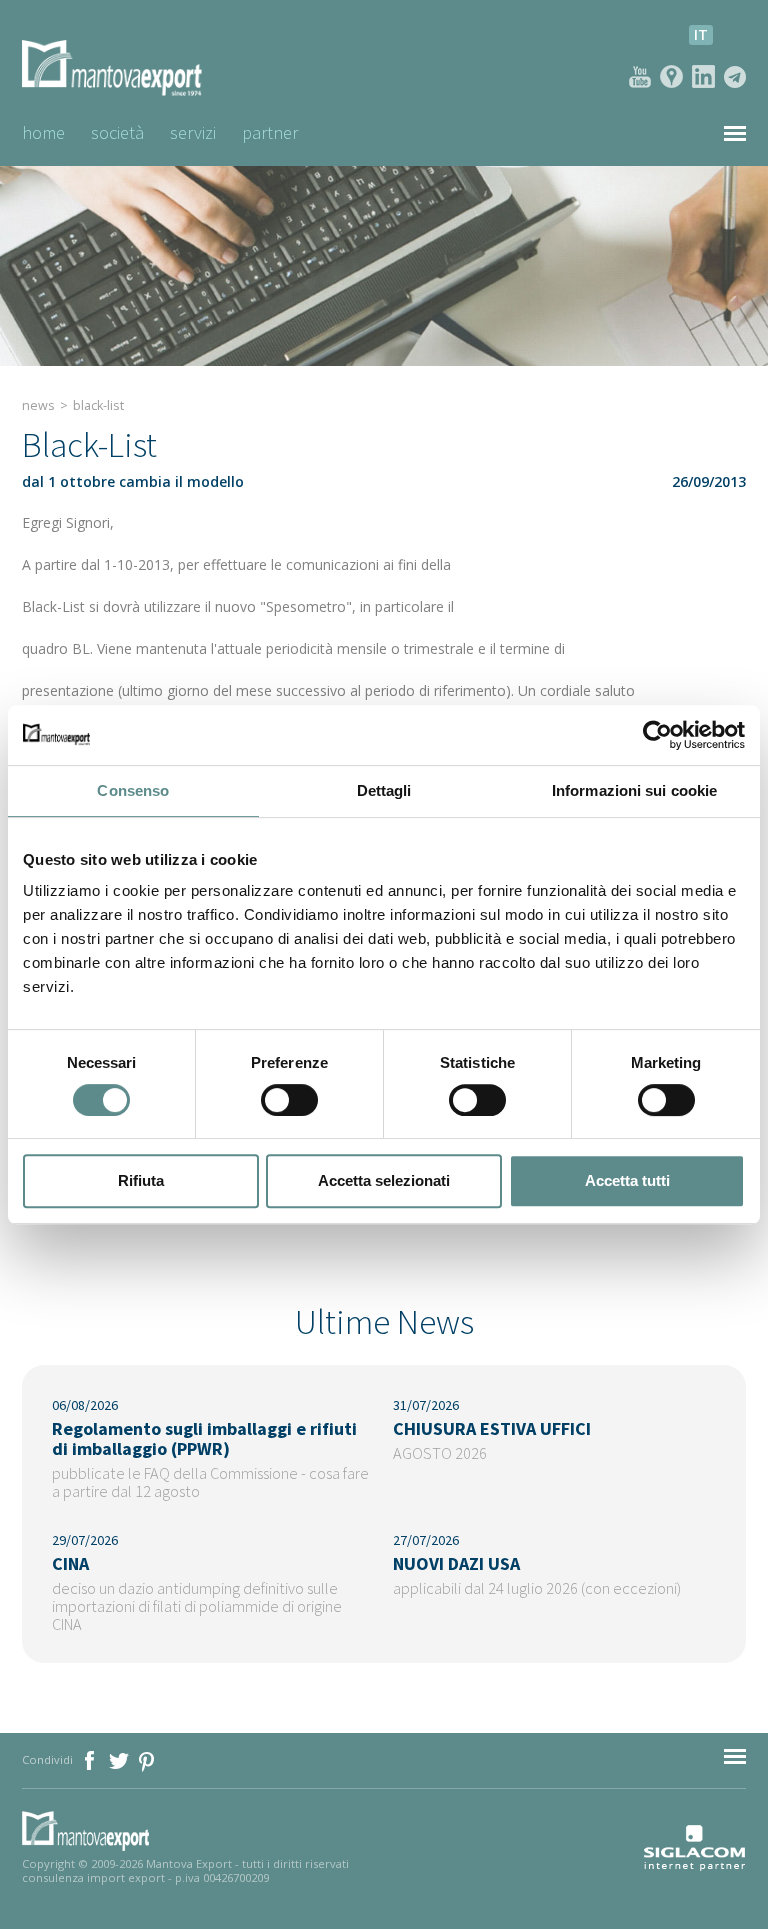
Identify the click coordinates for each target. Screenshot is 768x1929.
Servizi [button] (193, 132)
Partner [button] (270, 132)
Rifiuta (141, 1180)
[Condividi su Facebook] (91, 1759)
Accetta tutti (627, 1180)
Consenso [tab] (133, 790)
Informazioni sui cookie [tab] (634, 790)
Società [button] (117, 132)
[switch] (289, 1100)
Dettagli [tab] (384, 790)
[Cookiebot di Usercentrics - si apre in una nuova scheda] (657, 735)
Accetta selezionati (384, 1180)
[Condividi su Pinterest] (147, 1759)
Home (43, 132)
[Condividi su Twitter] (120, 1759)
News (38, 405)
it (701, 34)
